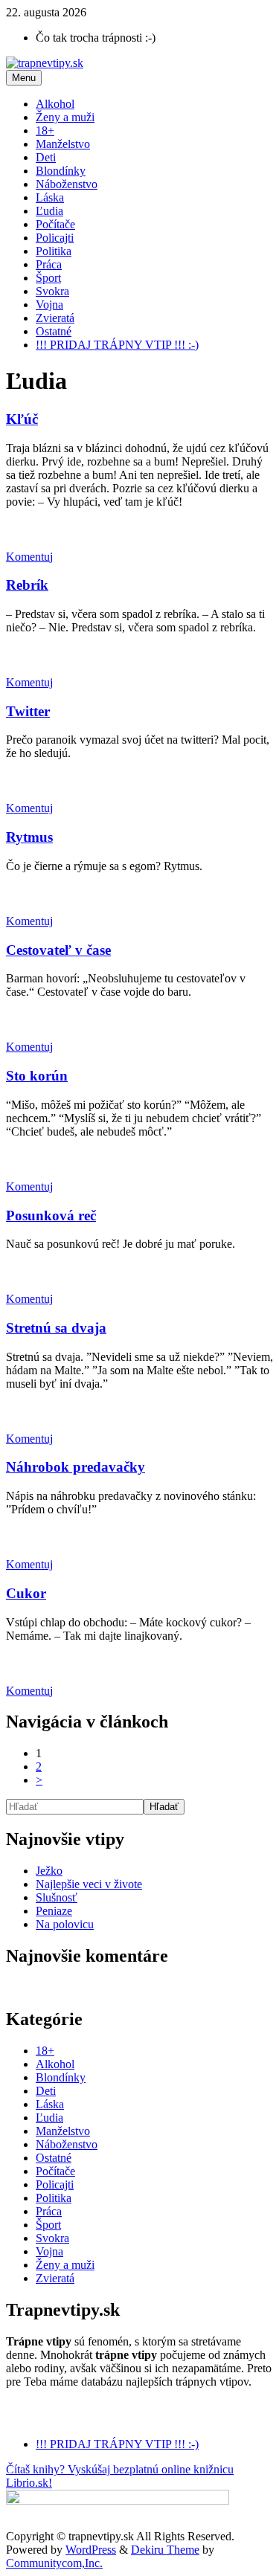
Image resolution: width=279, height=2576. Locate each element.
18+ (45, 131)
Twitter (28, 711)
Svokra (52, 291)
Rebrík (27, 585)
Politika (54, 251)
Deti (46, 157)
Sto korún (37, 1076)
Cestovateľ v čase (58, 950)
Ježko (49, 1871)
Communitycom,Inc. (54, 2563)
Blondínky (61, 171)
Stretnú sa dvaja (56, 1328)
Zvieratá (55, 318)
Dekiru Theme (165, 2550)
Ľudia (49, 211)
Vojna (49, 305)
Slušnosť (57, 1897)
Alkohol (55, 104)
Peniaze (54, 1911)
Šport (48, 278)
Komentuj (29, 557)
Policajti (55, 238)
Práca (49, 264)
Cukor (26, 1593)
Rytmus (29, 837)
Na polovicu (65, 1924)
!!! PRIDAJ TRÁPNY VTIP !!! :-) (117, 345)
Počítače (55, 224)
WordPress (91, 2550)
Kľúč (22, 419)
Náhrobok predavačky (76, 1467)
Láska (50, 197)
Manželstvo (63, 144)
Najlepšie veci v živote (89, 1884)
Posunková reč (51, 1215)
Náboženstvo (67, 184)
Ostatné (54, 331)
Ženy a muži (65, 117)
